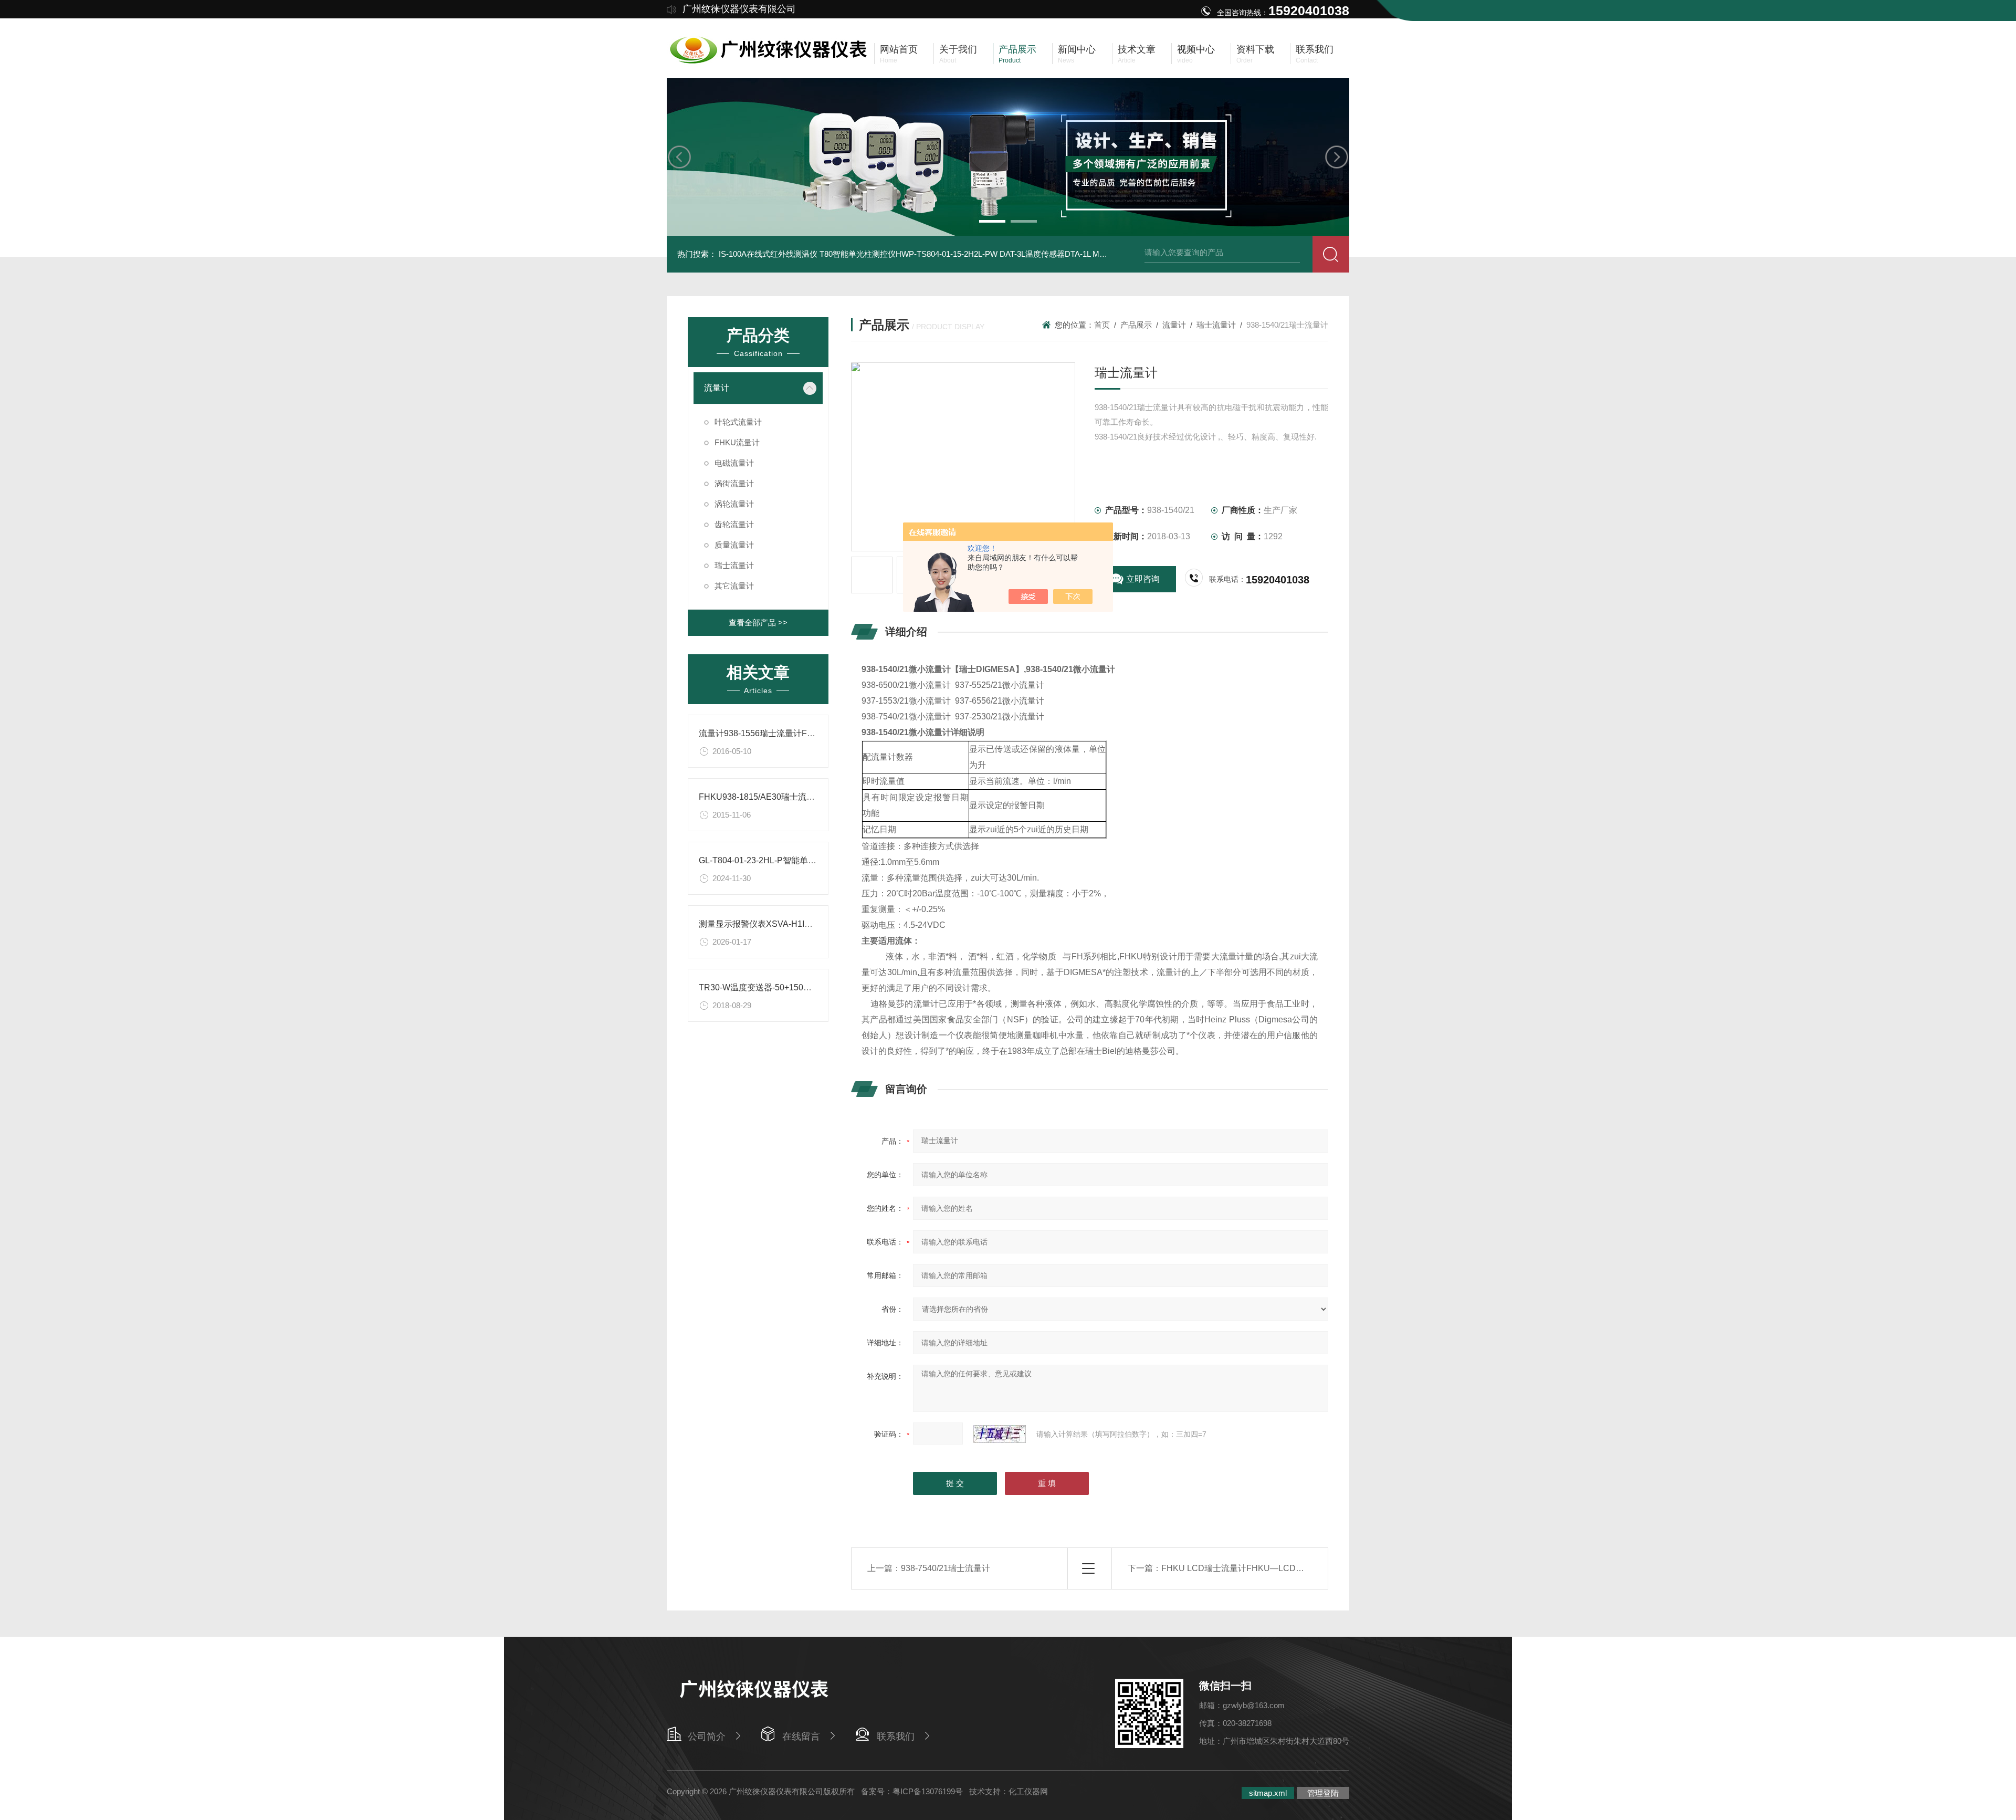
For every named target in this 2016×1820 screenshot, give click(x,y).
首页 (1102, 325)
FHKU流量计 (737, 442)
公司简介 (707, 1737)
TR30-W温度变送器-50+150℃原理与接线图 (780, 987)
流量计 (717, 388)
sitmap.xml (1268, 1793)
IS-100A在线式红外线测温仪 (768, 254)
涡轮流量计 (734, 504)
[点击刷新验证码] (1000, 1434)
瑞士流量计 (734, 565)
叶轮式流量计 (738, 422)
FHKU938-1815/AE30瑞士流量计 (761, 797)
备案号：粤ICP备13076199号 (912, 1791)
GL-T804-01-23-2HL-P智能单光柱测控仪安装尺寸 (791, 860)
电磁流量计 (734, 463)
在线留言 (801, 1737)
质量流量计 (734, 545)
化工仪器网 (1028, 1791)
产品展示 (1136, 325)
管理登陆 (1323, 1793)
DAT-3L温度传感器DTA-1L (1045, 254)
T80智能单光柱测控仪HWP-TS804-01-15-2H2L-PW (909, 254)
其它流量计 (734, 586)
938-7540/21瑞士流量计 (946, 1568)
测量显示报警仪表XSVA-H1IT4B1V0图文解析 (784, 924)
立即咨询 (1143, 579)
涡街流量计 (734, 483)
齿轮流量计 (734, 524)
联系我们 (896, 1737)
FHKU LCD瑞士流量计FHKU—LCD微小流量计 (1249, 1568)
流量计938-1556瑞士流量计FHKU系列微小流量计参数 (800, 733)
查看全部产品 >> (758, 623)
